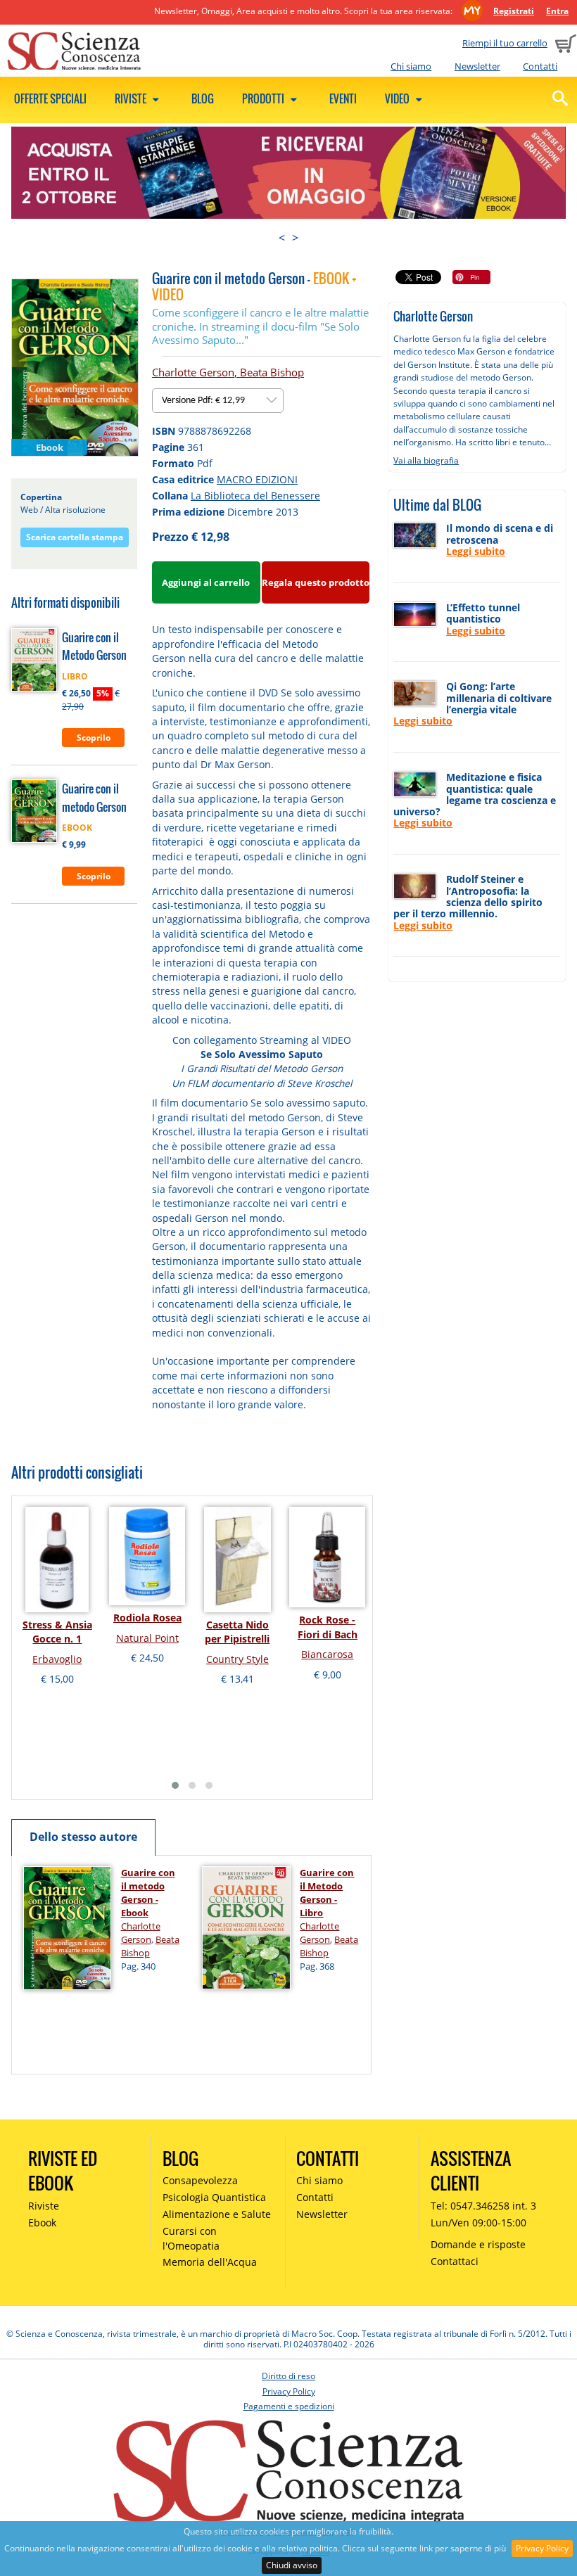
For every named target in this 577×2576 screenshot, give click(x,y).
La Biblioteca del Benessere (255, 496)
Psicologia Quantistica (214, 2197)
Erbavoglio (57, 1659)
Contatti (540, 66)
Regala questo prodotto (316, 582)
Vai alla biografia (426, 460)
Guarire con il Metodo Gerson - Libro (327, 1893)
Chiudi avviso (292, 2565)
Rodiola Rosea (147, 1618)
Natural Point (147, 1638)
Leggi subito (476, 551)
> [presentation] (295, 238)
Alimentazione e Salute (217, 2214)
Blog (203, 98)
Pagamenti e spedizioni (289, 2406)
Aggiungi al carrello (206, 582)
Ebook (42, 2223)
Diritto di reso (288, 2376)
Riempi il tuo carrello (505, 43)
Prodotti (264, 98)
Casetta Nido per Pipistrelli (237, 1632)
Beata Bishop (272, 372)
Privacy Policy (542, 2548)
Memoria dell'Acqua (210, 2262)
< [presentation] (282, 238)
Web (29, 510)
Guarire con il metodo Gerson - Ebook (148, 1893)
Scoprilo (94, 738)
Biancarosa (327, 1654)
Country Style (237, 1659)
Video (398, 98)
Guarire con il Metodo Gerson (94, 646)
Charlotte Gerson (193, 372)
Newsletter (477, 66)
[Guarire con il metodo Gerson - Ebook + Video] (75, 367)
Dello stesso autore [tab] (83, 1837)
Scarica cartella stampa (75, 537)
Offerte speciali (50, 98)
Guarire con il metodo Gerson (94, 798)
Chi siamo (411, 66)
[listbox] (218, 401)
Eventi (343, 98)
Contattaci (455, 2261)
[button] (175, 1785)
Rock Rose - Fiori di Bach (328, 1627)
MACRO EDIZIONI (257, 479)
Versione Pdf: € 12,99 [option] (204, 401)
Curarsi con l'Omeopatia (191, 2238)
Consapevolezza (200, 2180)
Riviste (132, 98)
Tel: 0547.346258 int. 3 (483, 2206)
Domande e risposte (478, 2244)
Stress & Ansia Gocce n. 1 (57, 1632)
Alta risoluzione (75, 510)
